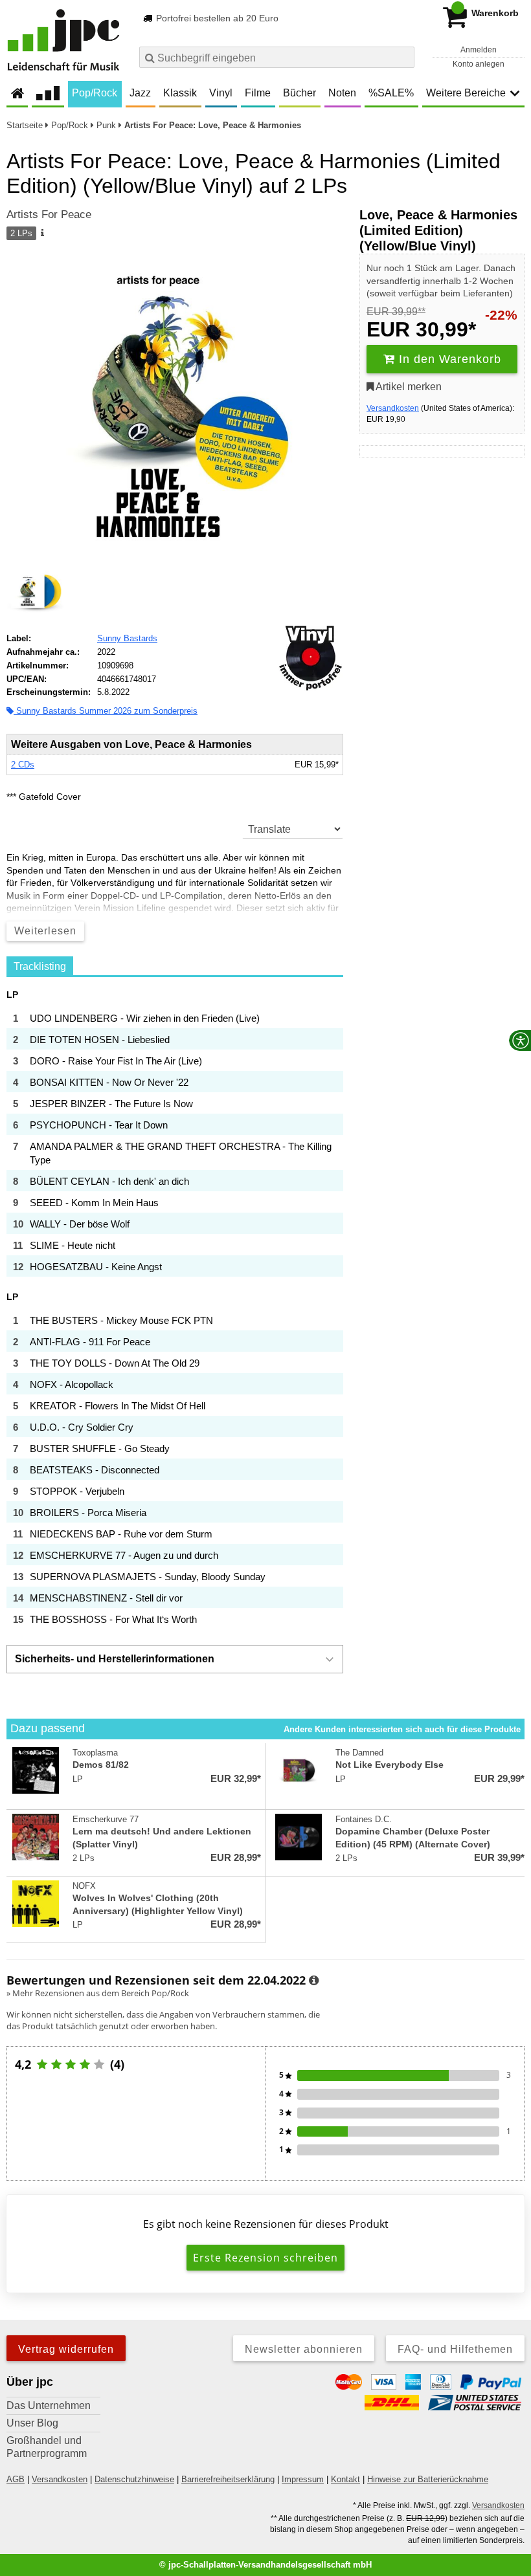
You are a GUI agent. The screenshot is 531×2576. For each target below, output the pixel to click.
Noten (342, 93)
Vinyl (221, 93)
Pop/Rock (95, 93)
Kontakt (345, 2479)
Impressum (303, 2479)
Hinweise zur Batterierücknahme (428, 2479)
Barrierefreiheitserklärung (228, 2479)
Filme (258, 93)
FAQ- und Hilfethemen (455, 2349)
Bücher (299, 93)
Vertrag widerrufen (66, 2349)
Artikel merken (408, 387)
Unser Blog (32, 2423)
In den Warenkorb (448, 359)
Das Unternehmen (49, 2405)
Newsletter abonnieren (304, 2349)
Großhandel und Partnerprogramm (47, 2447)
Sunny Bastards (127, 638)
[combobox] (277, 57)
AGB (16, 2479)
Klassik (180, 93)
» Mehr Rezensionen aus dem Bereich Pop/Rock (98, 1993)
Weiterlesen (45, 931)
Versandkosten (393, 408)
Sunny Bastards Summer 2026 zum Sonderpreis (106, 711)
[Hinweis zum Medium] (41, 234)
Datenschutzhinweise (134, 2479)
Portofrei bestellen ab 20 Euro (216, 18)
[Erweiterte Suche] (403, 57)
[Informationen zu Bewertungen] (314, 1981)
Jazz (140, 93)
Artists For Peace (49, 215)
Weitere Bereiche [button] (466, 93)
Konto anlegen (479, 64)
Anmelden (479, 50)
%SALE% (391, 93)
